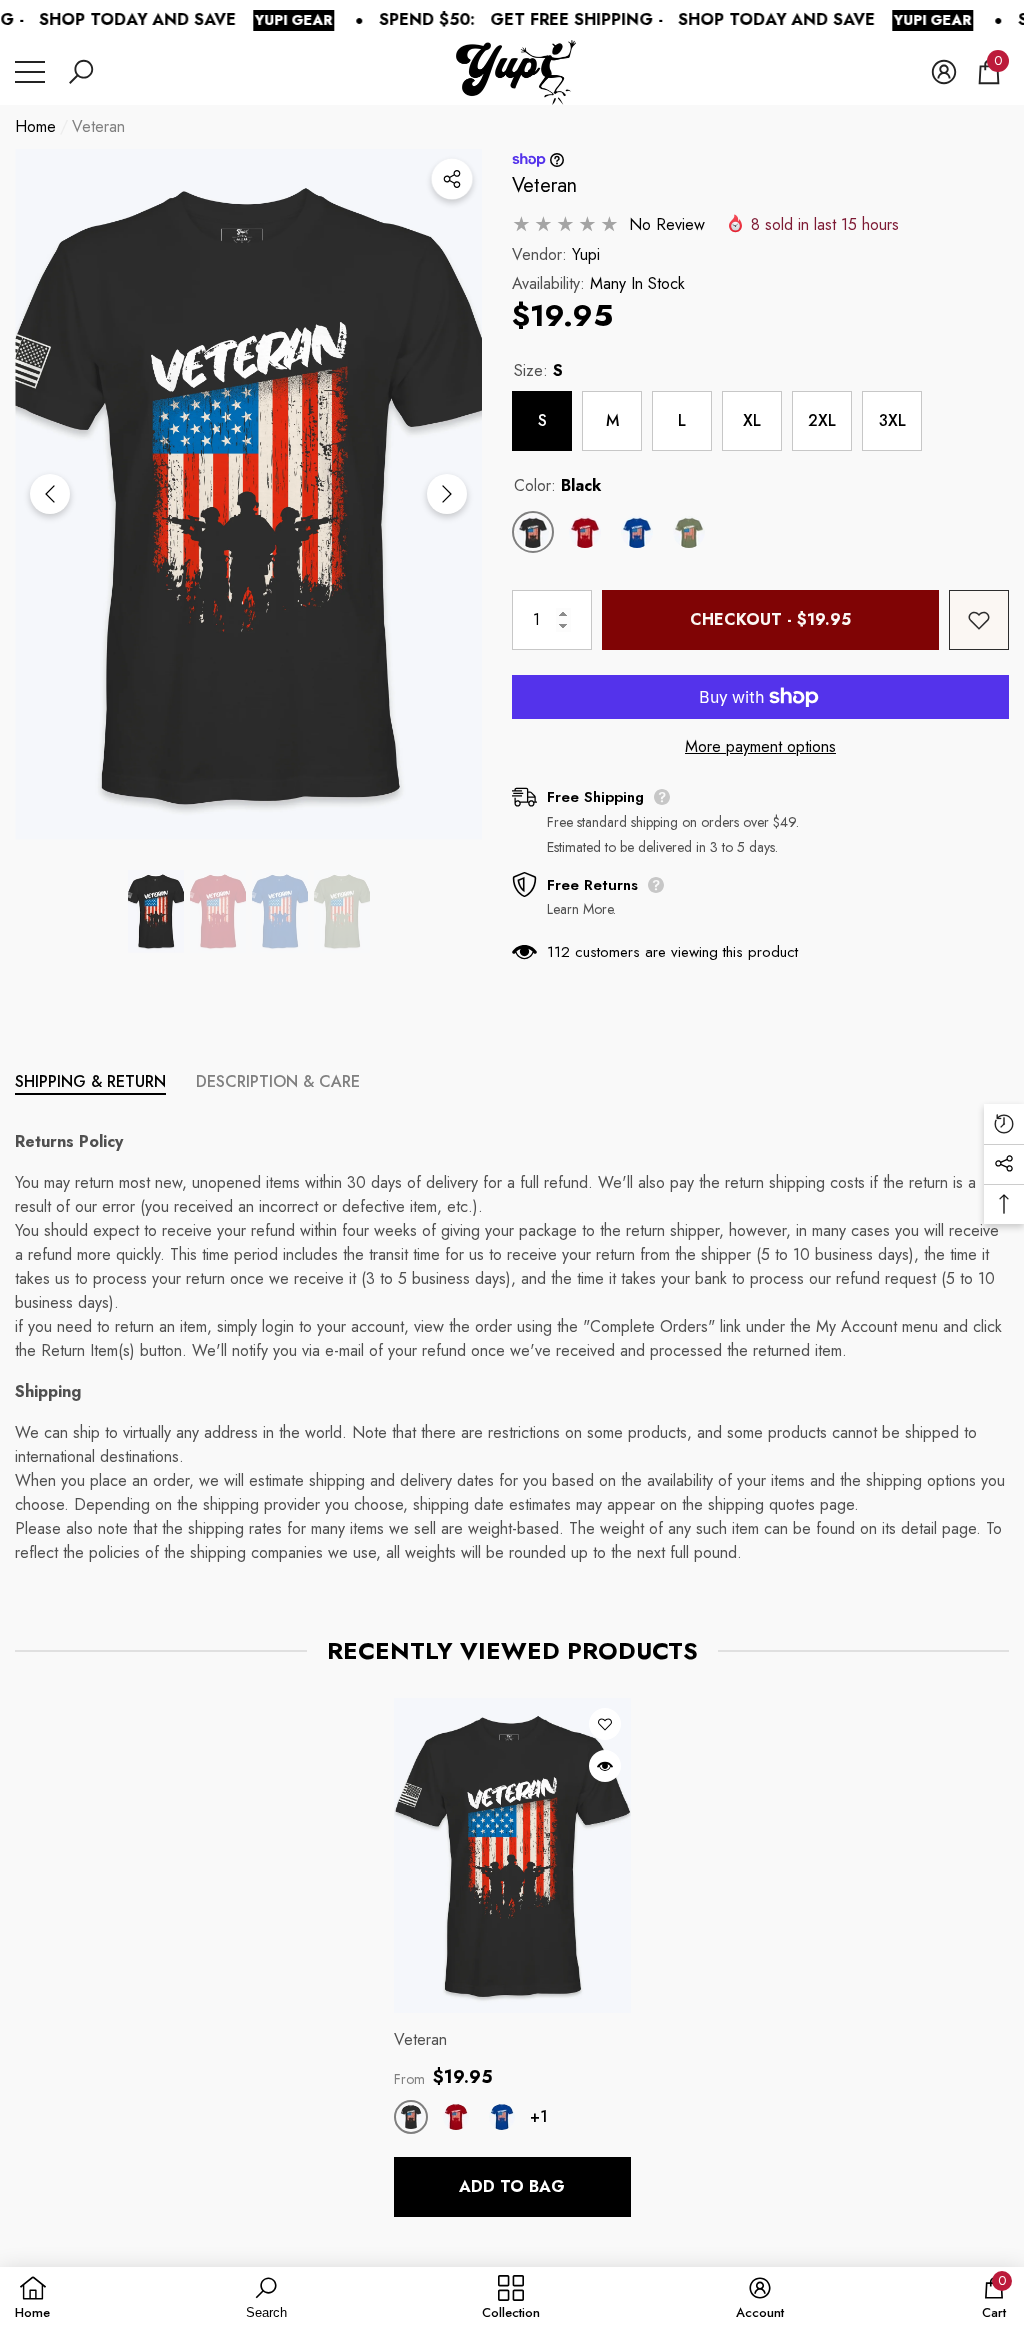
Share (452, 179)
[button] (81, 72)
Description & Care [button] (278, 1081)
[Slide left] (50, 494)
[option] (248, 494)
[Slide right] (447, 494)
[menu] (30, 72)
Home (35, 126)
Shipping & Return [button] (90, 1081)
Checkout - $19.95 (770, 619)
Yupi (586, 254)
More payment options (760, 746)
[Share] (452, 179)
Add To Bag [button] (512, 2186)
